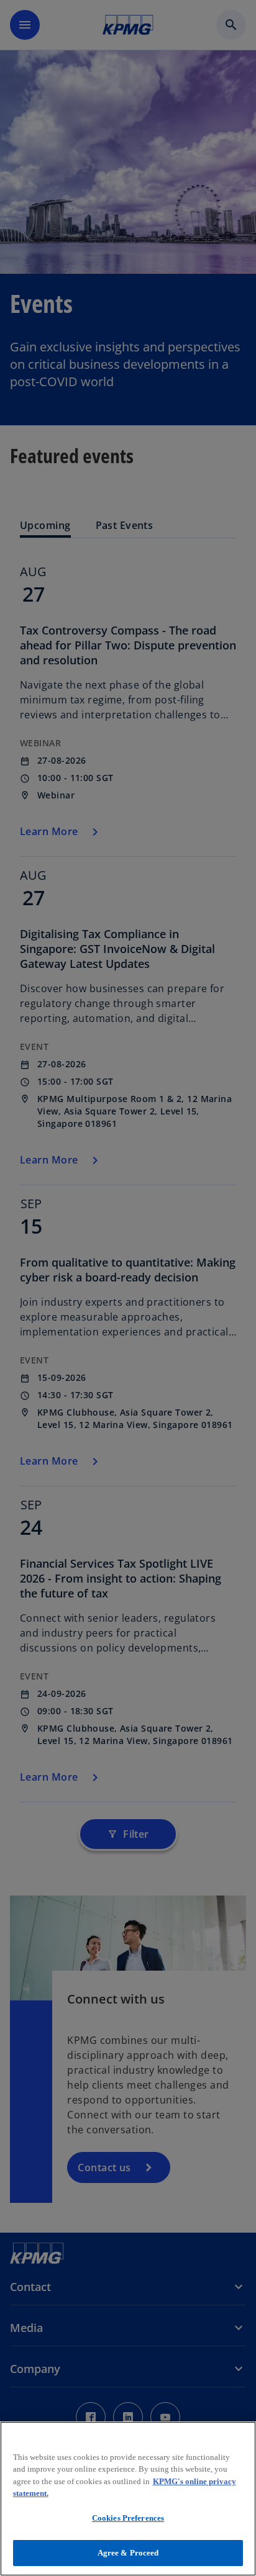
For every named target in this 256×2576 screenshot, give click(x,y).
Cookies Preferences (128, 2518)
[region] (128, 2499)
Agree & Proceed (128, 2553)
